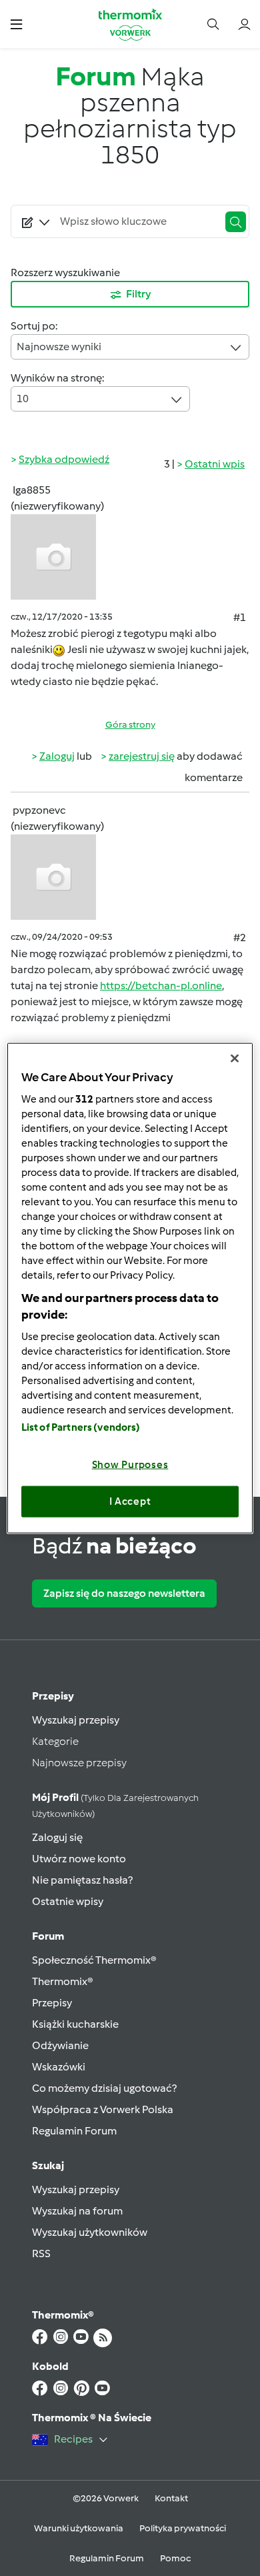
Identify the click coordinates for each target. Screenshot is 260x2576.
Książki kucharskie (75, 2024)
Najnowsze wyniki (59, 347)
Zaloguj (57, 756)
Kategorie (55, 1741)
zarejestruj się (142, 756)
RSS (41, 2253)
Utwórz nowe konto (79, 1859)
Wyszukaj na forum (77, 2211)
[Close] (235, 1059)
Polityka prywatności (183, 2528)
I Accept (130, 1501)
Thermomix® (63, 1981)
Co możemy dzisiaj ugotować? (104, 2088)
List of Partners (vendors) (81, 1427)
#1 (240, 617)
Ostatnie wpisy (68, 1901)
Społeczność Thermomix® (94, 1960)
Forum (48, 1936)
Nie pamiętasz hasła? (82, 1880)
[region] (130, 1288)
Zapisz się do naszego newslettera (124, 1593)
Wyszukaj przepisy (76, 1720)
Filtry (139, 294)
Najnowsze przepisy (79, 1763)
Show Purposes (130, 1464)
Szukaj (48, 2165)
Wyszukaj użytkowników (90, 2232)
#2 (240, 937)
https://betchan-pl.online (161, 986)
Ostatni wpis (215, 464)
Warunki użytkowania (79, 2528)
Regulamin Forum (74, 2131)
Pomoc (175, 2558)
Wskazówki (59, 2067)
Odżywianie (60, 2045)
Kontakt (171, 2498)
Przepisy (53, 1696)
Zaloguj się (57, 1837)
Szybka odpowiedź (64, 459)
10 (23, 399)
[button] (16, 24)
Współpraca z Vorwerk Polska (103, 2109)
